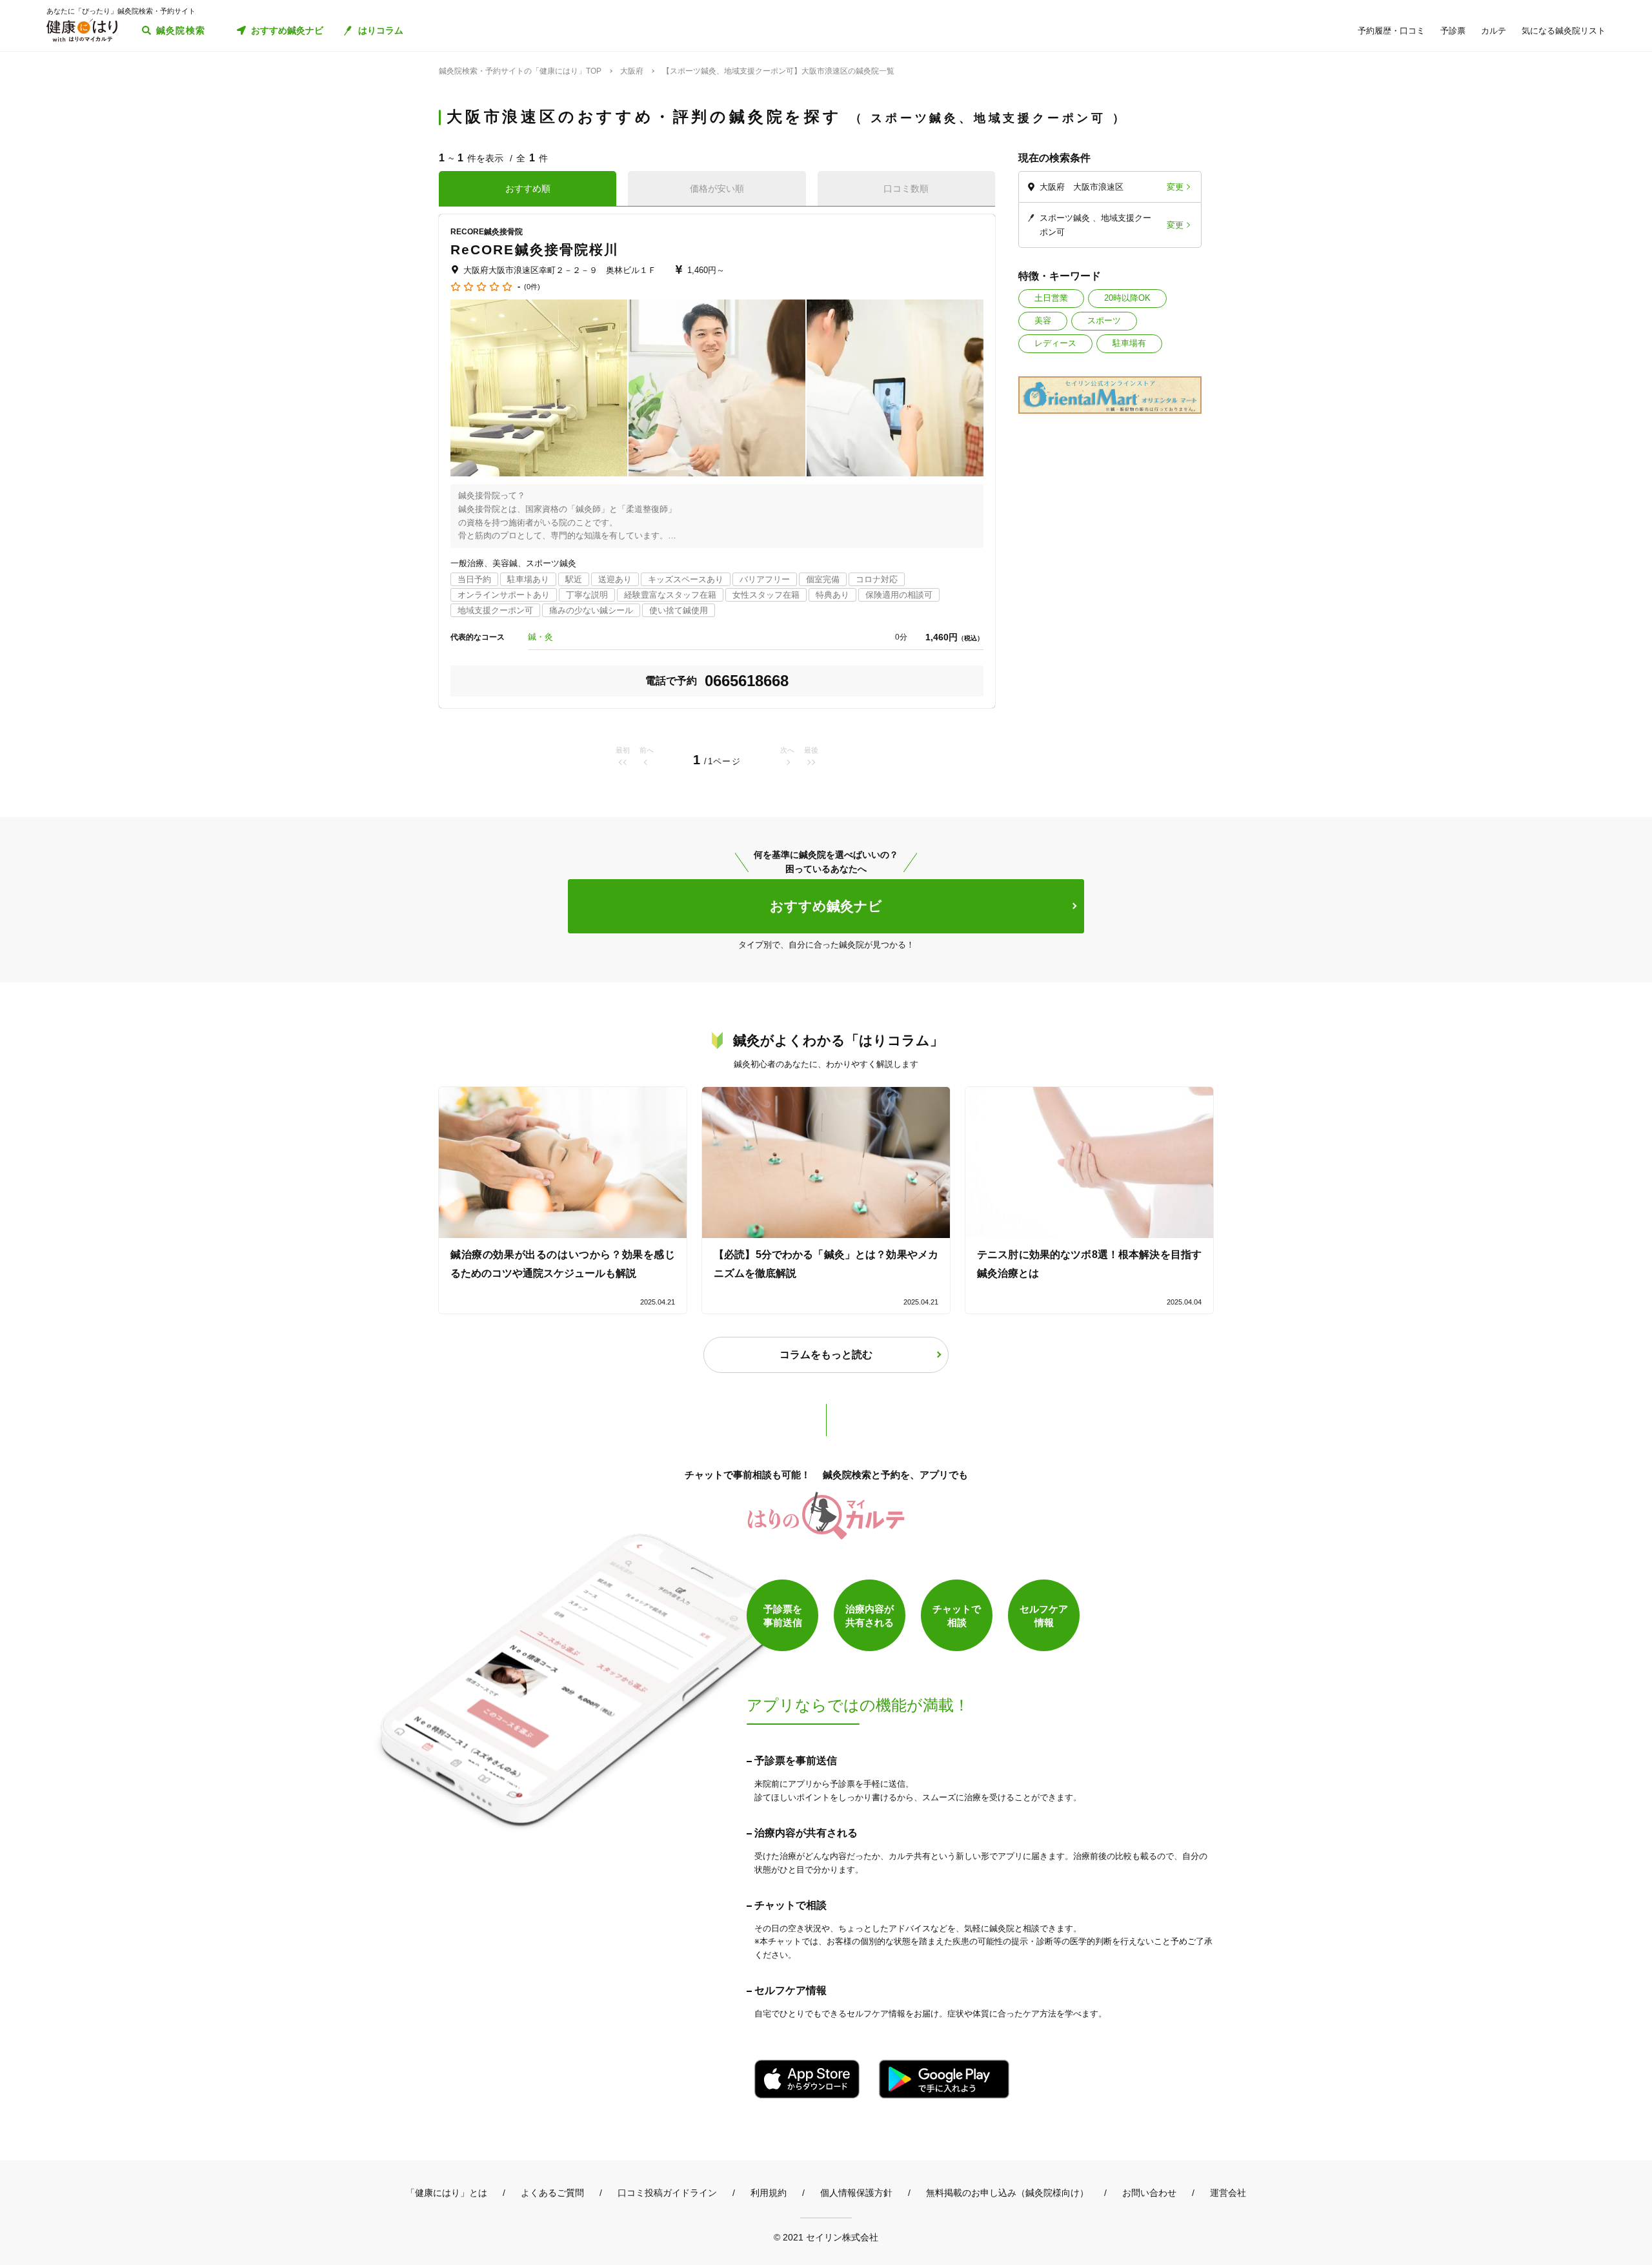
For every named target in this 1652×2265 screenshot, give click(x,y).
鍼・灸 (540, 637)
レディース (1055, 343)
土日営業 (1051, 298)
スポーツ (1104, 320)
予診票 (1453, 31)
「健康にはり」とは (447, 2193)
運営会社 (1228, 2193)
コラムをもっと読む (826, 1355)
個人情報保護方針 (856, 2193)
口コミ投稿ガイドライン (667, 2193)
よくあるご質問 (552, 2193)
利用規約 (769, 2193)
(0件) (532, 287)
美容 (1043, 320)
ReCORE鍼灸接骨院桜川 (535, 249)
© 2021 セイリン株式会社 (826, 2237)
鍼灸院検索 (181, 30)
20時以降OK (1127, 298)
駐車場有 (1129, 343)
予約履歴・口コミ (1391, 31)
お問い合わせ (1149, 2193)
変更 (1175, 187)
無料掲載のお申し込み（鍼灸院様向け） (1007, 2193)
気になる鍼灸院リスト (1564, 31)
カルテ (1494, 31)
